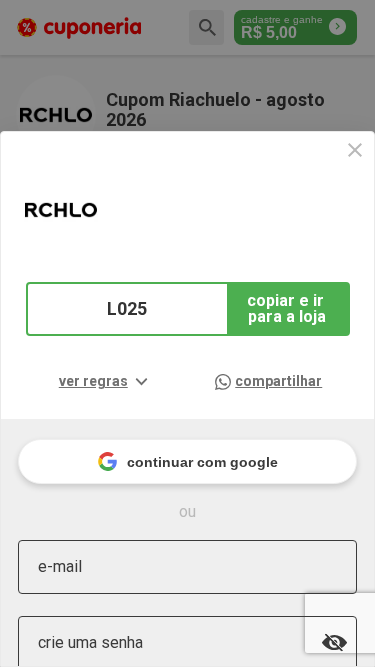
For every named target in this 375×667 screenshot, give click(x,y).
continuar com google (202, 462)
